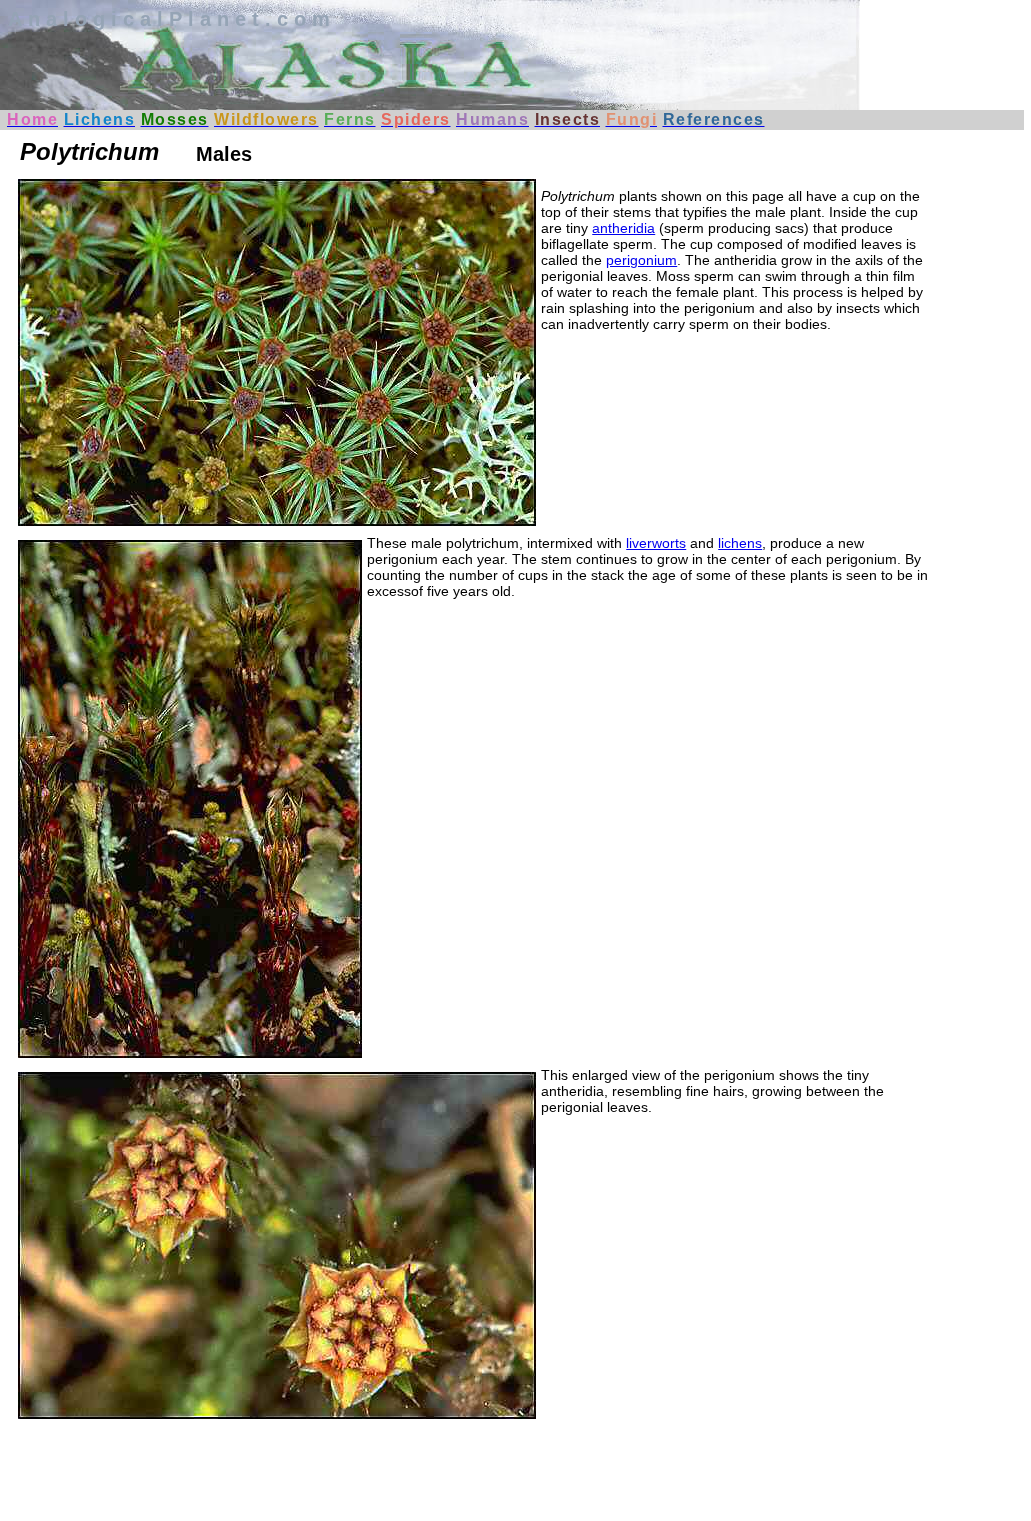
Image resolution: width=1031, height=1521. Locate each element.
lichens (740, 543)
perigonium (641, 260)
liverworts (656, 543)
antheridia (623, 228)
